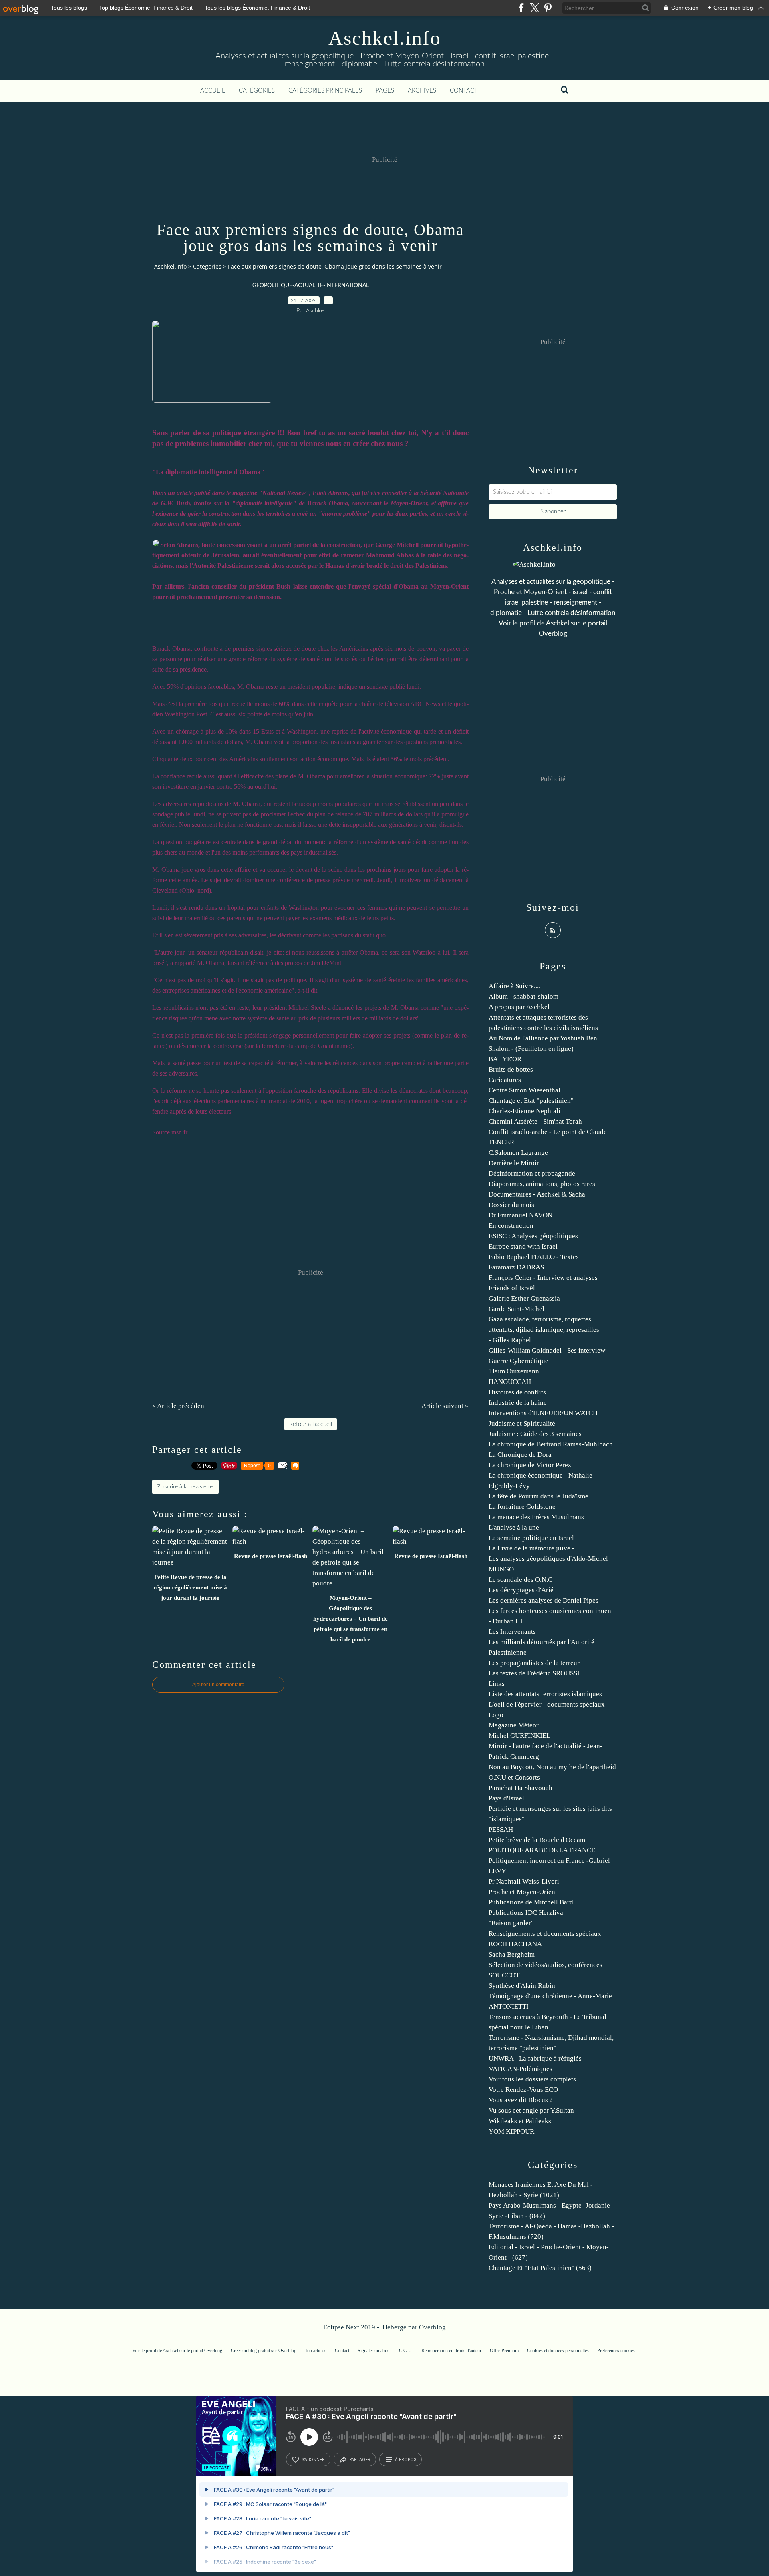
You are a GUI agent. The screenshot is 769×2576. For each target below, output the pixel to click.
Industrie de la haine (518, 1403)
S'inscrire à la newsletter (185, 1487)
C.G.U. (406, 2351)
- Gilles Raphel (510, 1340)
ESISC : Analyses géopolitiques (533, 1236)
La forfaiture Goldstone (522, 1507)
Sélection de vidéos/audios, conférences (546, 1965)
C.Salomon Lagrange (518, 1153)
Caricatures (505, 1080)
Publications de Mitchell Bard (531, 1902)
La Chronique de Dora (520, 1455)
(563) (540, 2268)
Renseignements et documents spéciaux (545, 1934)
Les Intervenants (512, 1632)
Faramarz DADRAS (516, 1267)
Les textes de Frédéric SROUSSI (534, 1673)
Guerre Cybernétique (518, 1361)
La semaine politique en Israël (531, 1538)
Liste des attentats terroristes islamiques (545, 1694)
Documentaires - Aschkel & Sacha (537, 1194)
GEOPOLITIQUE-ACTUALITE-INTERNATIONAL (311, 286)
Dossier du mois (511, 1205)
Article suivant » (445, 1406)
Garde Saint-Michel (516, 1309)
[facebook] (521, 8)
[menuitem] (213, 91)
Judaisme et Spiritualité (522, 1423)
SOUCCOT (504, 1975)
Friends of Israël (512, 1288)
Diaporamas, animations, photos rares (542, 1184)
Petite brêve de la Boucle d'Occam (537, 1840)
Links (497, 1684)
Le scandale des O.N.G (521, 1580)
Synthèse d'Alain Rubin (522, 1986)
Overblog (432, 2327)
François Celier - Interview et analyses (543, 1278)
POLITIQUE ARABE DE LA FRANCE (542, 1850)
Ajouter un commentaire (218, 1685)
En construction (511, 1226)
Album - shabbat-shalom (523, 996)
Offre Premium (504, 2351)
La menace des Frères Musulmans (536, 1517)
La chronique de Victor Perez (530, 1465)
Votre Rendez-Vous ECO (523, 2090)
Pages (385, 91)
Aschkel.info (385, 38)
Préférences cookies (616, 2351)
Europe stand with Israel (523, 1246)
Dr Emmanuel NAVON (520, 1215)
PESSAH (501, 1829)
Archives (422, 91)
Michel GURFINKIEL (519, 1736)
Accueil (213, 91)
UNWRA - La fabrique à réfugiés (535, 2058)
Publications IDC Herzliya (526, 1913)
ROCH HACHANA (515, 1944)
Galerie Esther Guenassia (524, 1298)
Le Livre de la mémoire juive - (531, 1548)
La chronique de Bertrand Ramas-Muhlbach (551, 1444)
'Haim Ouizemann (514, 1371)
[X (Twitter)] (534, 8)
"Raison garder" (511, 1923)
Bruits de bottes (511, 1069)
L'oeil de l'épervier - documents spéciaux (547, 1704)
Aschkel (558, 623)
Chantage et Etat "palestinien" (531, 1101)
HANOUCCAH (510, 1382)
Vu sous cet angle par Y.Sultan (531, 2110)
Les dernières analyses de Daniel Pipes (544, 1600)
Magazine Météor (514, 1725)
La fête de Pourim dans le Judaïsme (539, 1496)
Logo (496, 1715)
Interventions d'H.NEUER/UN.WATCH (543, 1413)
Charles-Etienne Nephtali (524, 1111)
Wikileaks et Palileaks (520, 2121)
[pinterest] (548, 8)
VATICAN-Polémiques (520, 2069)
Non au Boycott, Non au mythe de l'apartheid (552, 1767)
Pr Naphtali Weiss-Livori (524, 1881)
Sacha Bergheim (512, 1954)
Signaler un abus (374, 2351)
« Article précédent (179, 1406)
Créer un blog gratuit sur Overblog (264, 2351)
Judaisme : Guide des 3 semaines (535, 1434)
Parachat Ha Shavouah (520, 1788)
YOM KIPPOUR (511, 2131)
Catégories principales (325, 91)
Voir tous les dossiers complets (532, 2079)
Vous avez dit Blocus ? (521, 2100)
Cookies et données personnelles (558, 2351)
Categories (207, 266)
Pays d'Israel (506, 1798)
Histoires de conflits (517, 1392)
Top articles (316, 2351)
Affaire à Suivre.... (514, 986)
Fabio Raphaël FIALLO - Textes (534, 1257)
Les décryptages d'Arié (521, 1590)
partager (360, 2459)
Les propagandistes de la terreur (534, 1663)
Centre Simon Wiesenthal (524, 1090)
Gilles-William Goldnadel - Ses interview (547, 1350)
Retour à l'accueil (311, 1424)
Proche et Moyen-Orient (523, 1892)
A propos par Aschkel (519, 1007)
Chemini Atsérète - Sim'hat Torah (535, 1121)
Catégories (257, 91)
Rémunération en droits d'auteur (451, 2351)
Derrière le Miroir (514, 1163)
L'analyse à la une (514, 1527)
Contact (464, 91)
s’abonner (313, 2459)
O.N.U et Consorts (514, 1777)
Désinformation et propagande (532, 1173)
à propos (406, 2459)
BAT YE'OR (505, 1059)
